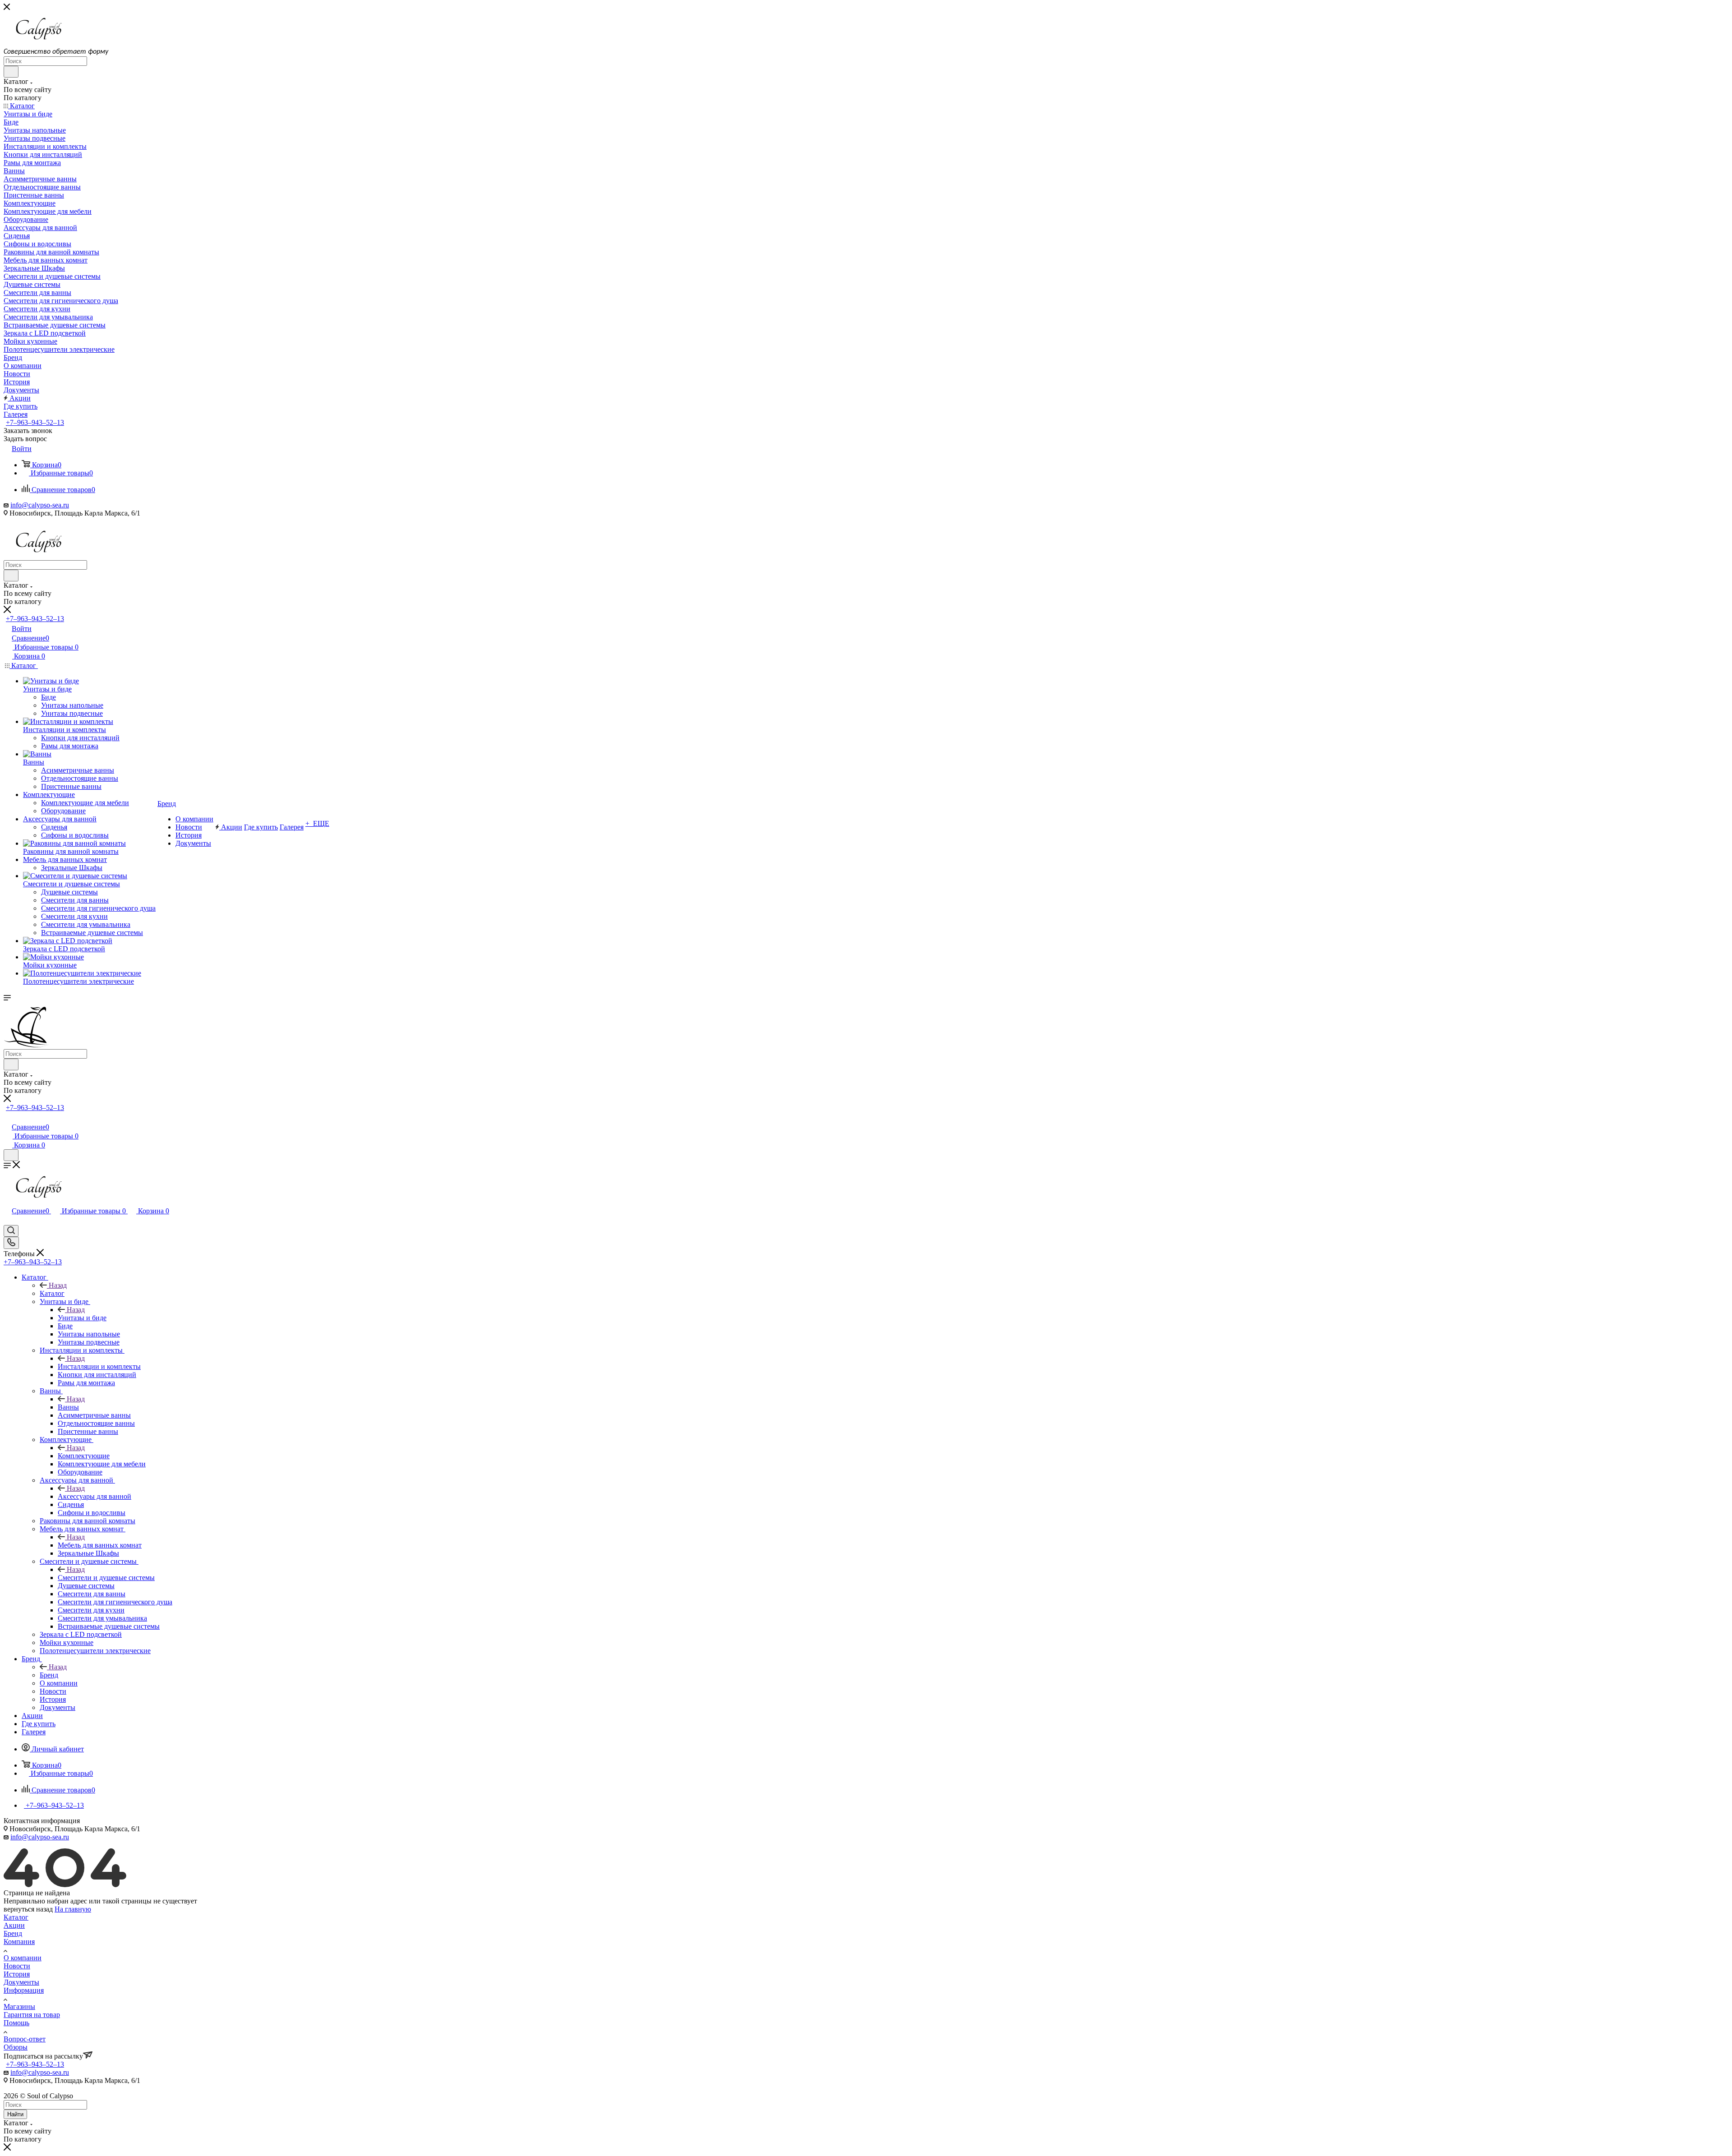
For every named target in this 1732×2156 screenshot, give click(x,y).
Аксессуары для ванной (94, 1496)
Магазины (19, 2006)
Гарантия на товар (32, 2015)
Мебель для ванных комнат (100, 1545)
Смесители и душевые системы (106, 1578)
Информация (24, 1990)
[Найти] (11, 72)
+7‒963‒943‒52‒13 (35, 422)
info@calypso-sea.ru (40, 505)
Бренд (49, 1675)
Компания (19, 1942)
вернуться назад (28, 1909)
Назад (58, 1285)
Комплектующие (84, 1456)
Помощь (16, 2023)
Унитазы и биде (82, 1318)
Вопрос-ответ (25, 2039)
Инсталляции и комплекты (99, 1366)
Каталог (52, 1293)
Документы (21, 1982)
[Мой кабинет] (8, 1117)
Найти (15, 2114)
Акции (14, 1925)
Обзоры (16, 2047)
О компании (23, 1958)
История (17, 1974)
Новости (17, 1966)
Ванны (68, 1407)
